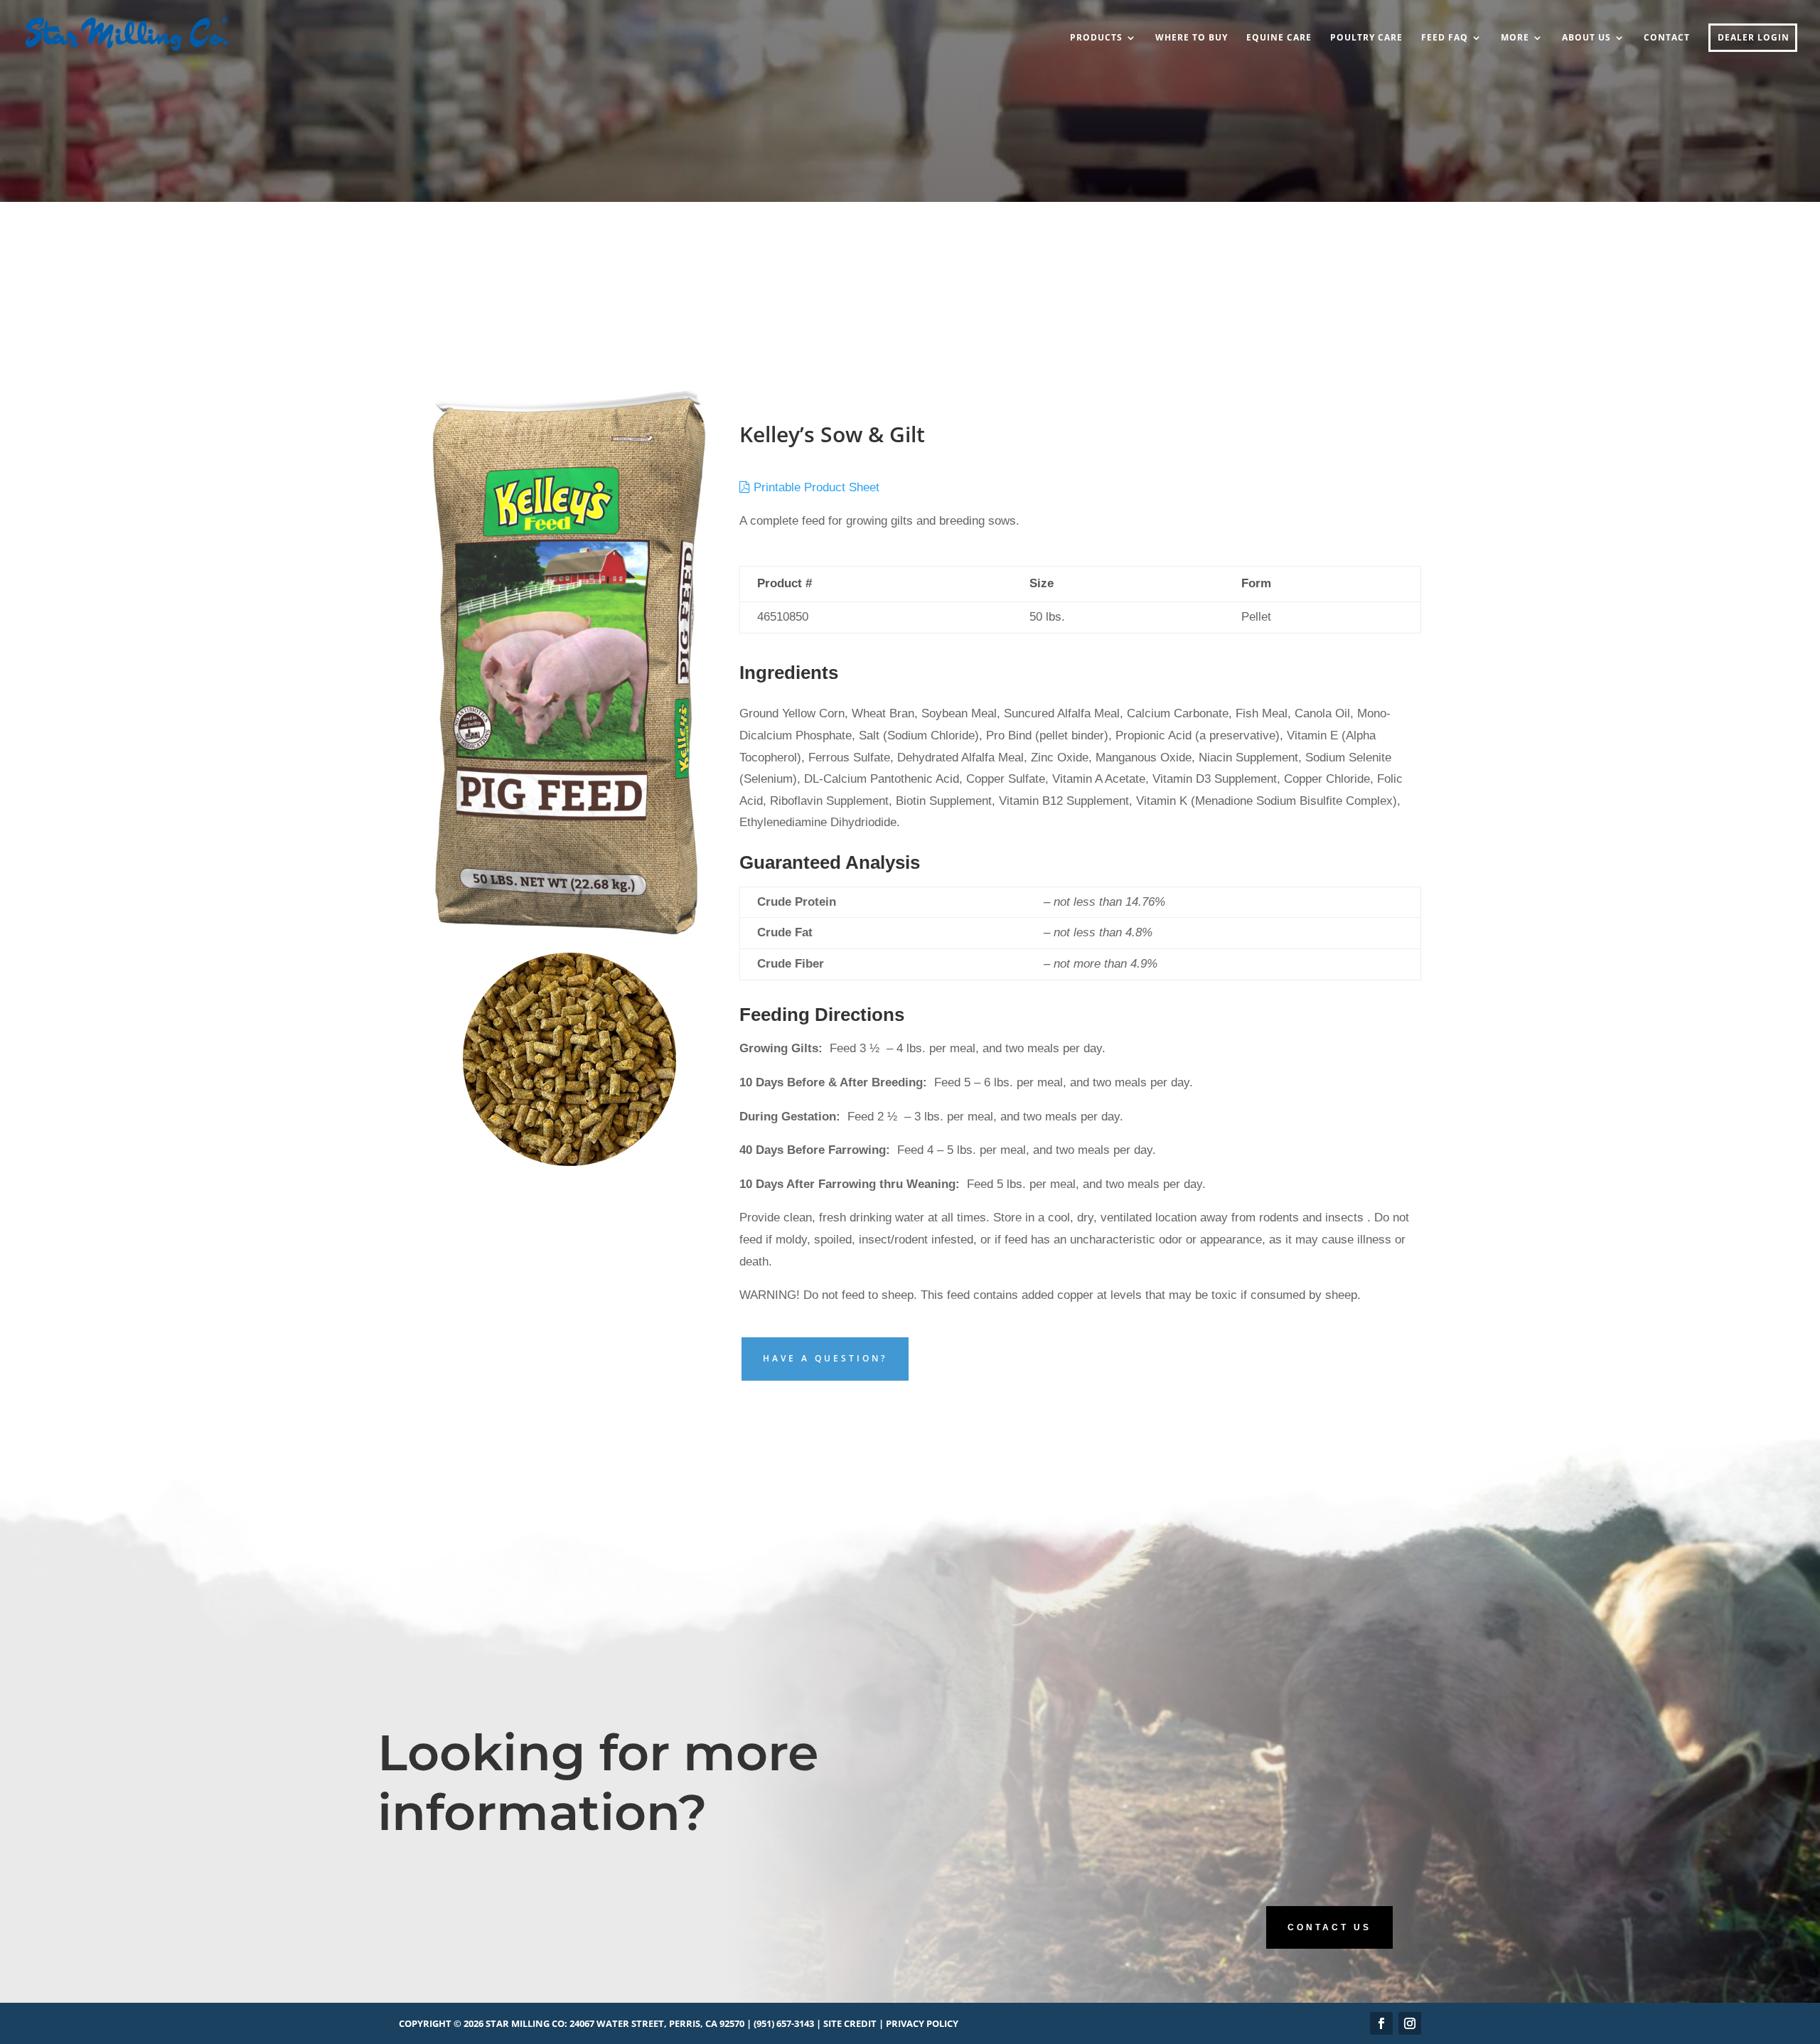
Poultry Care (1366, 38)
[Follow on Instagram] (1410, 2023)
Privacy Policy (922, 2023)
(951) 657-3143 (784, 2023)
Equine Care (1279, 38)
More (1515, 38)
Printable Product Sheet (815, 487)
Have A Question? (825, 1358)
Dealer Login (1754, 38)
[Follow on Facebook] (1381, 2023)
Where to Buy (1192, 38)
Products (1096, 38)
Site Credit (850, 2023)
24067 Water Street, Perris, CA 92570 (657, 2023)
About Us (1586, 38)
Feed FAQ (1445, 38)
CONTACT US (1329, 1927)
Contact (1667, 38)
